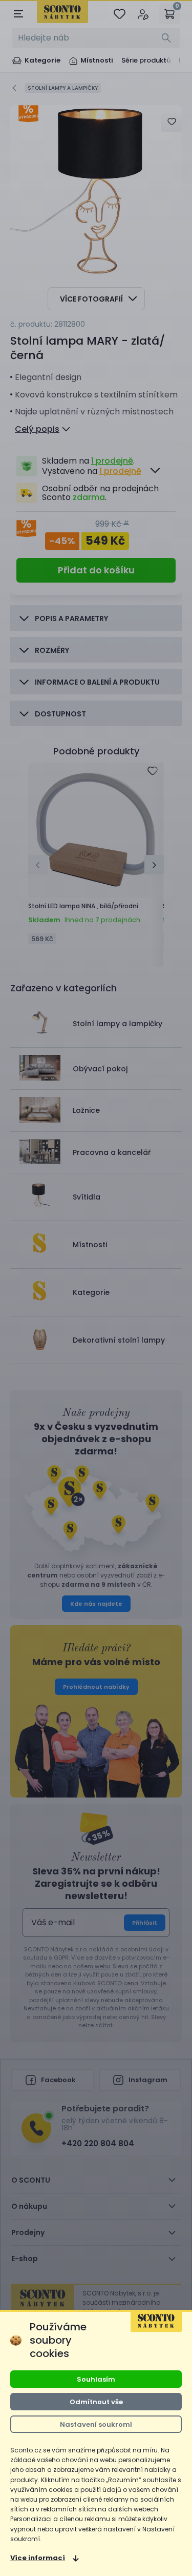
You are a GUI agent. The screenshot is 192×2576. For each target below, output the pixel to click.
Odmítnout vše (96, 2402)
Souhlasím (96, 2379)
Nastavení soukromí (96, 2424)
